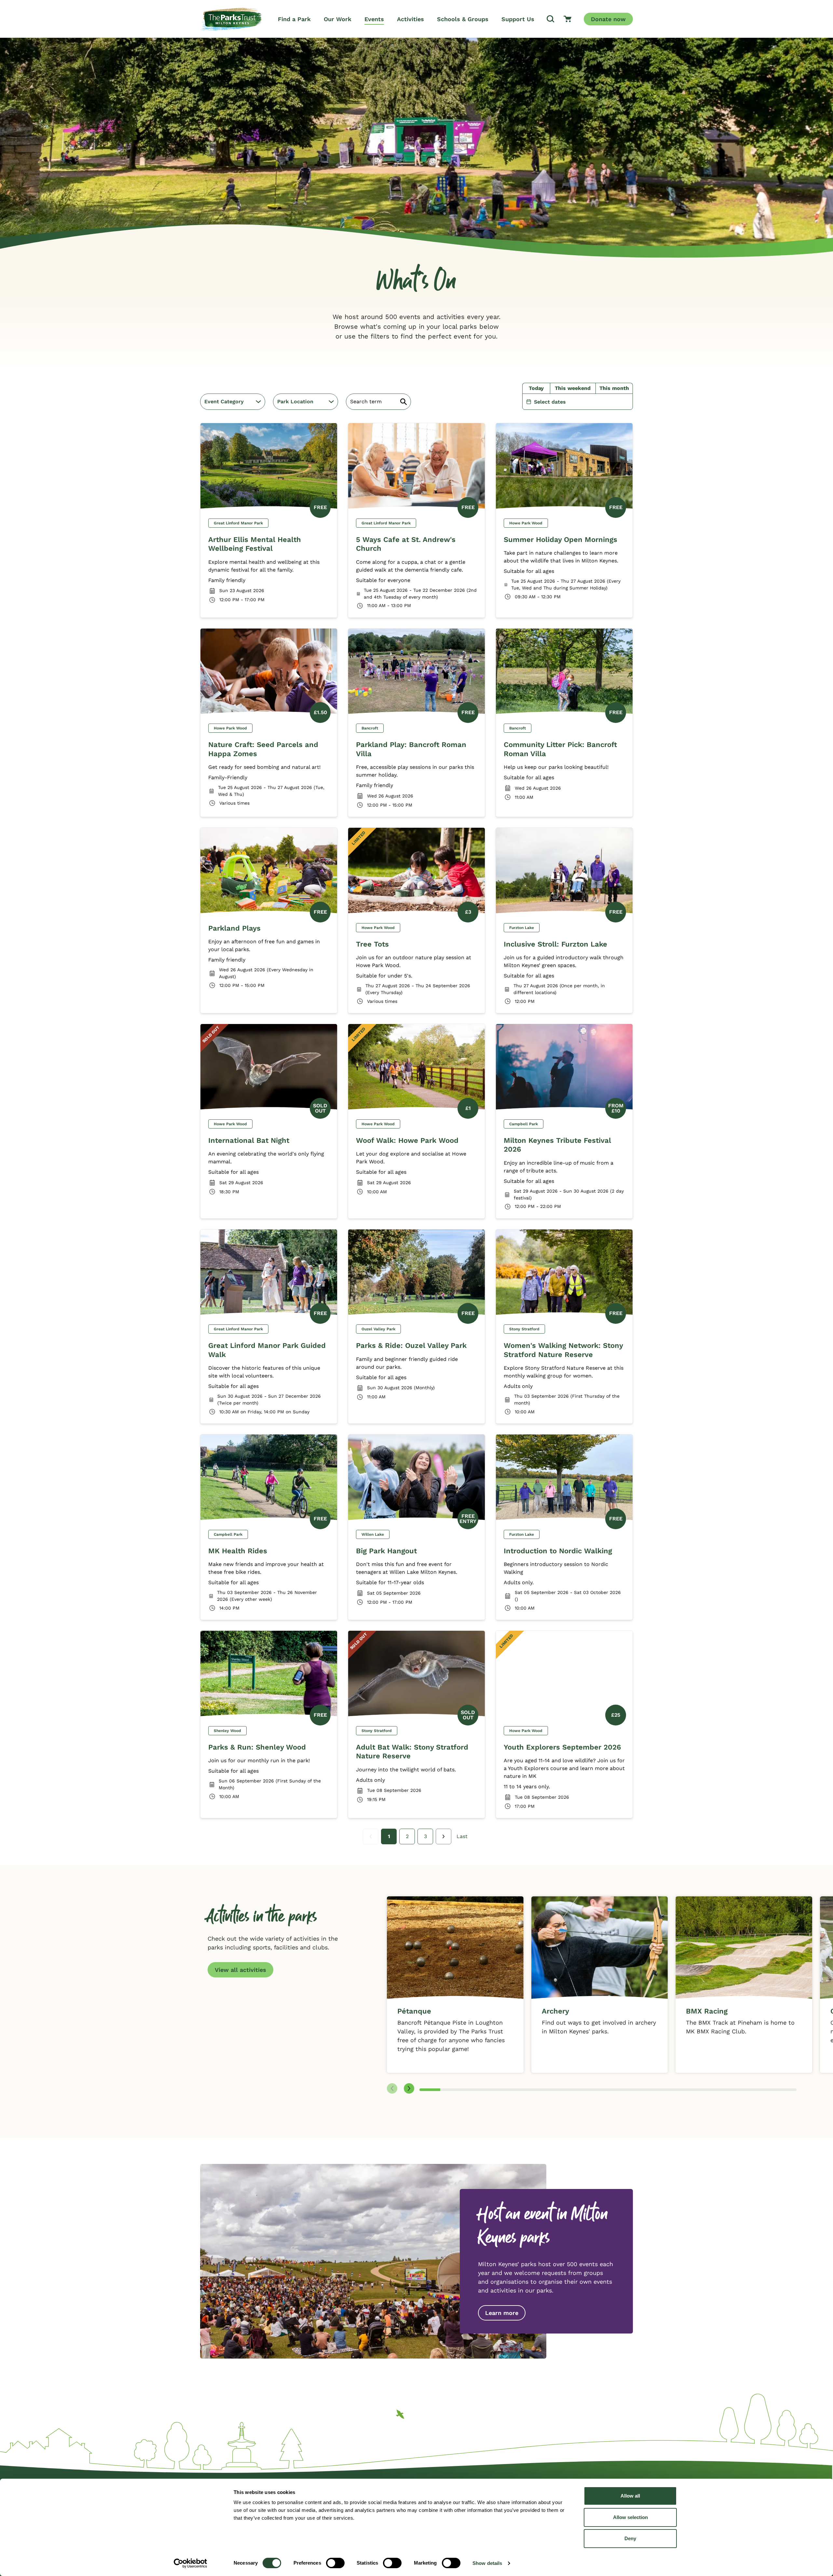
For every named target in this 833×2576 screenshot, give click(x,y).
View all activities (240, 1970)
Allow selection (630, 2517)
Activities (410, 19)
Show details (487, 2563)
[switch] (335, 2563)
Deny (630, 2538)
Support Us (518, 19)
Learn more (502, 2313)
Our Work (338, 19)
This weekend (573, 388)
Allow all (630, 2496)
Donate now (608, 19)
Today (536, 388)
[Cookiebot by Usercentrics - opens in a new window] (191, 2563)
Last (462, 1836)
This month (614, 388)
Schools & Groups (463, 19)
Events (374, 19)
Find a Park (294, 19)
